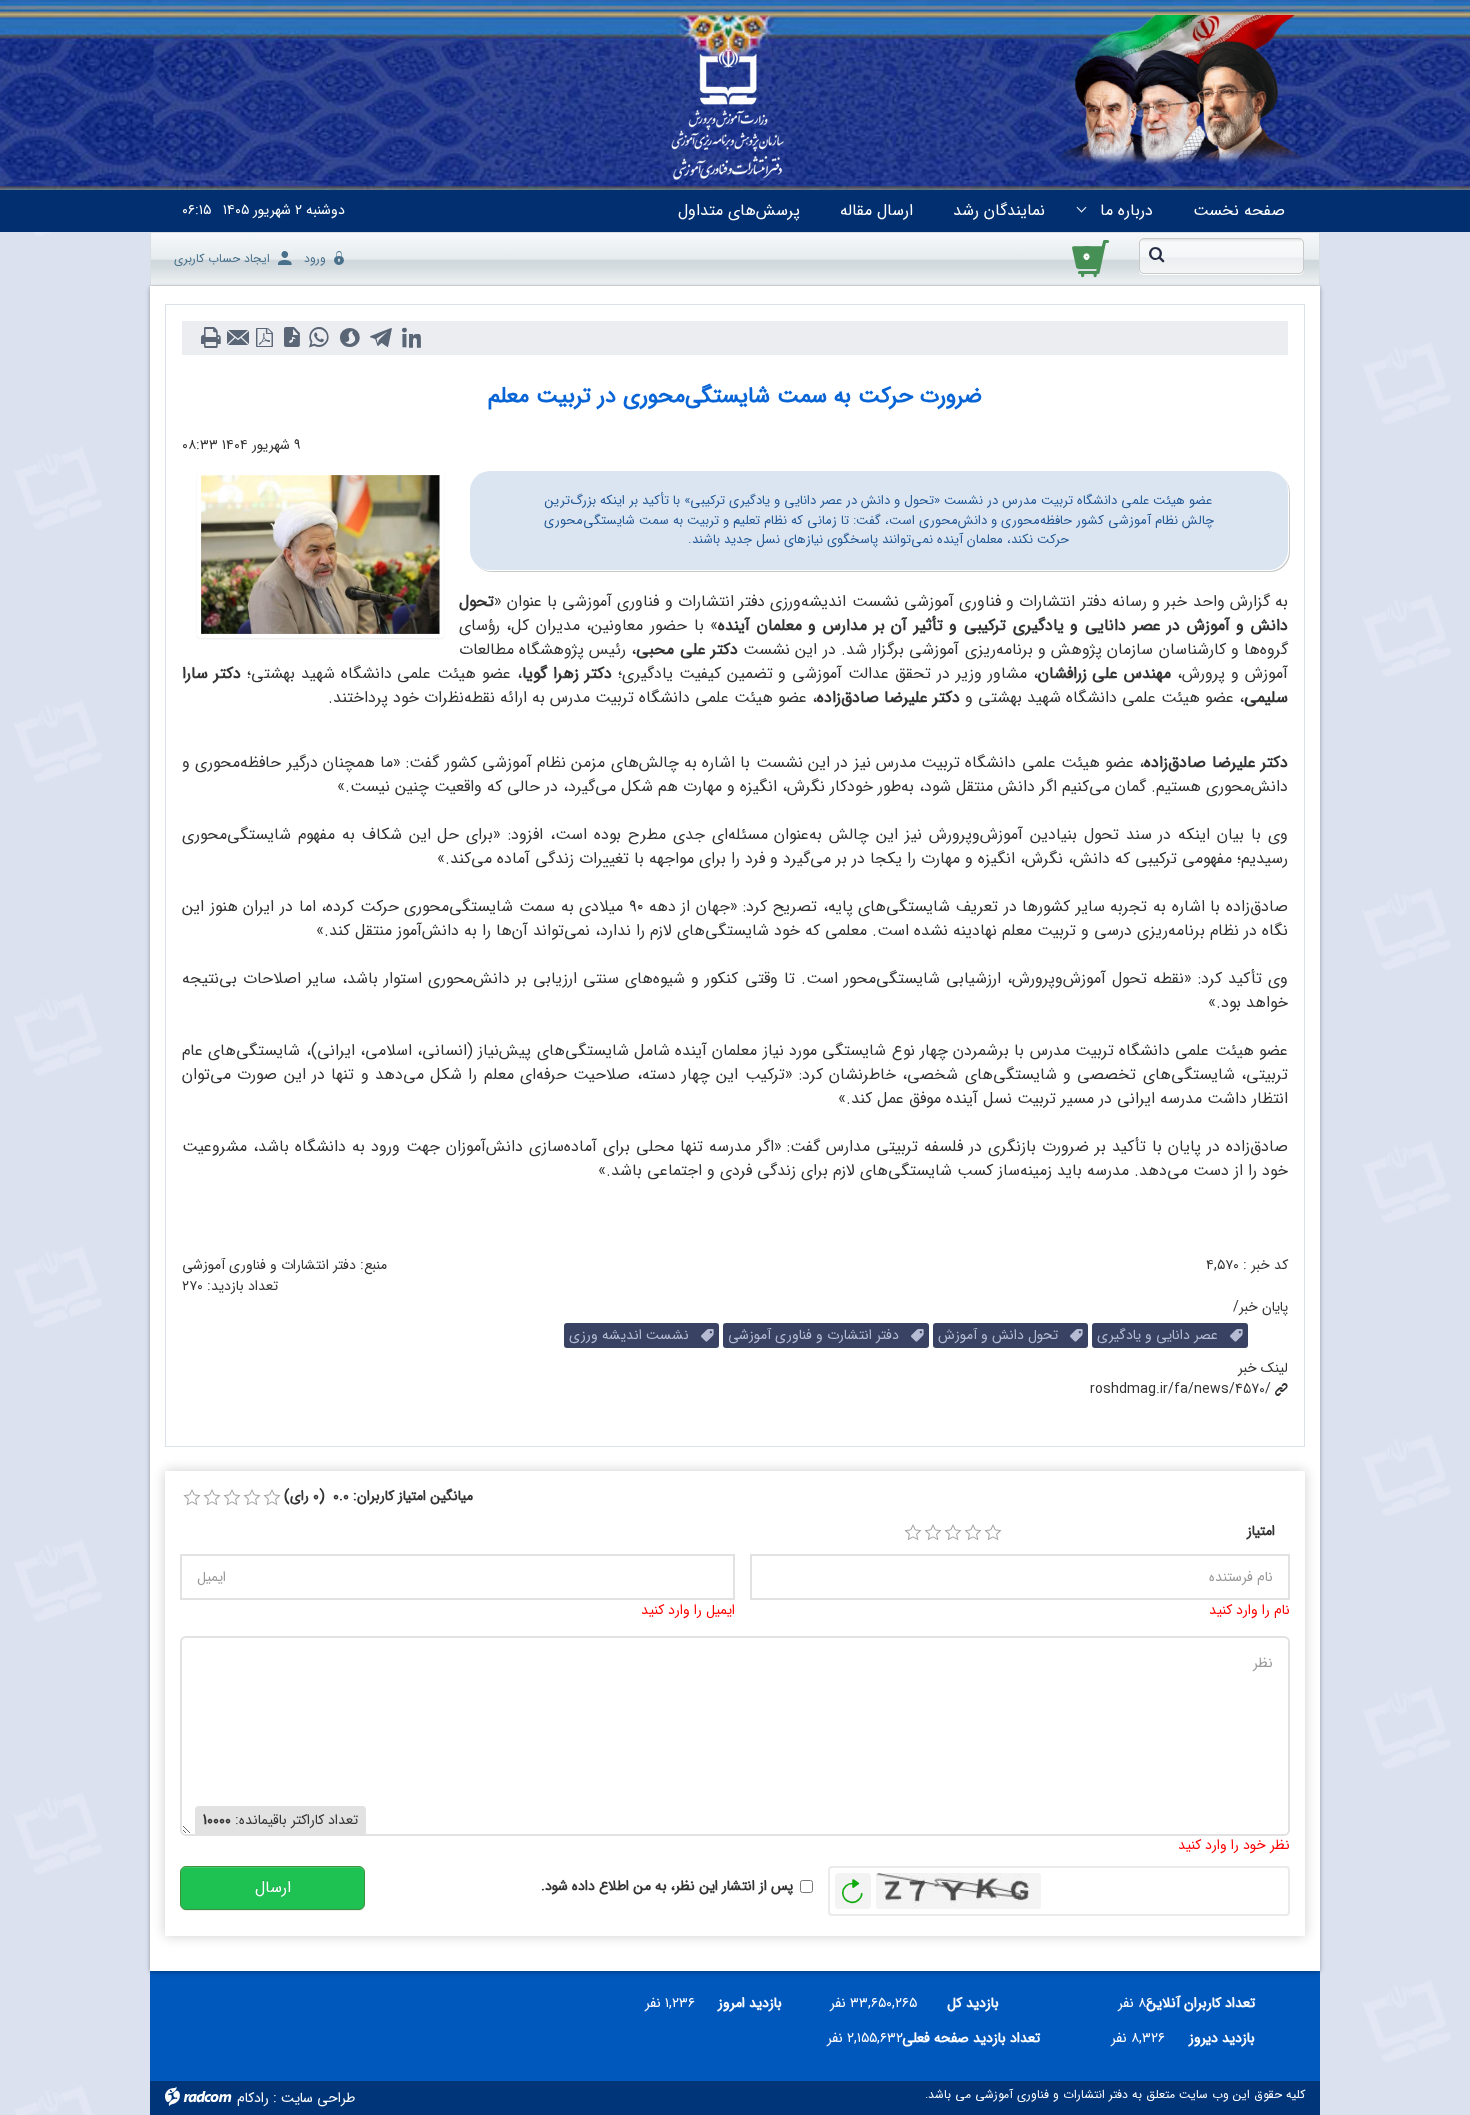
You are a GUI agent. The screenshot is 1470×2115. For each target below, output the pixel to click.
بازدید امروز (750, 2003)
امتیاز (1261, 1531)
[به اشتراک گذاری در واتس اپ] (318, 338)
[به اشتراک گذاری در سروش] (349, 338)
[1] (913, 1533)
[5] (993, 1533)
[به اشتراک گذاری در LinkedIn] (411, 338)
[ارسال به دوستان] (237, 338)
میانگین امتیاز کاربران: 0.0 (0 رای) (378, 1496)
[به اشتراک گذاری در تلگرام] (380, 338)
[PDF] (264, 338)
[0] (192, 1498)
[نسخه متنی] (210, 338)
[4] (973, 1533)
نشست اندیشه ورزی (635, 1335)
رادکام (253, 2098)
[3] (953, 1533)
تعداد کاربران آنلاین (1211, 2003)
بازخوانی (853, 1886)
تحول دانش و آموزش (1004, 1335)
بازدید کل (973, 2003)
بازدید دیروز (1222, 2038)
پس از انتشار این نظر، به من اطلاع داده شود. (667, 1886)
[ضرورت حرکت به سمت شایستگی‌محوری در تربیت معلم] (320, 554)
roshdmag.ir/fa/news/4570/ (1180, 1389)
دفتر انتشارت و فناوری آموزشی (819, 1335)
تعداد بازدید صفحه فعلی (979, 2038)
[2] (933, 1533)
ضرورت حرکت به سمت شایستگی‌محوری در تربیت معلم (735, 396)
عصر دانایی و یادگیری (1163, 1335)
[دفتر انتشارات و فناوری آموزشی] (728, 116)
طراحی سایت (318, 2098)
